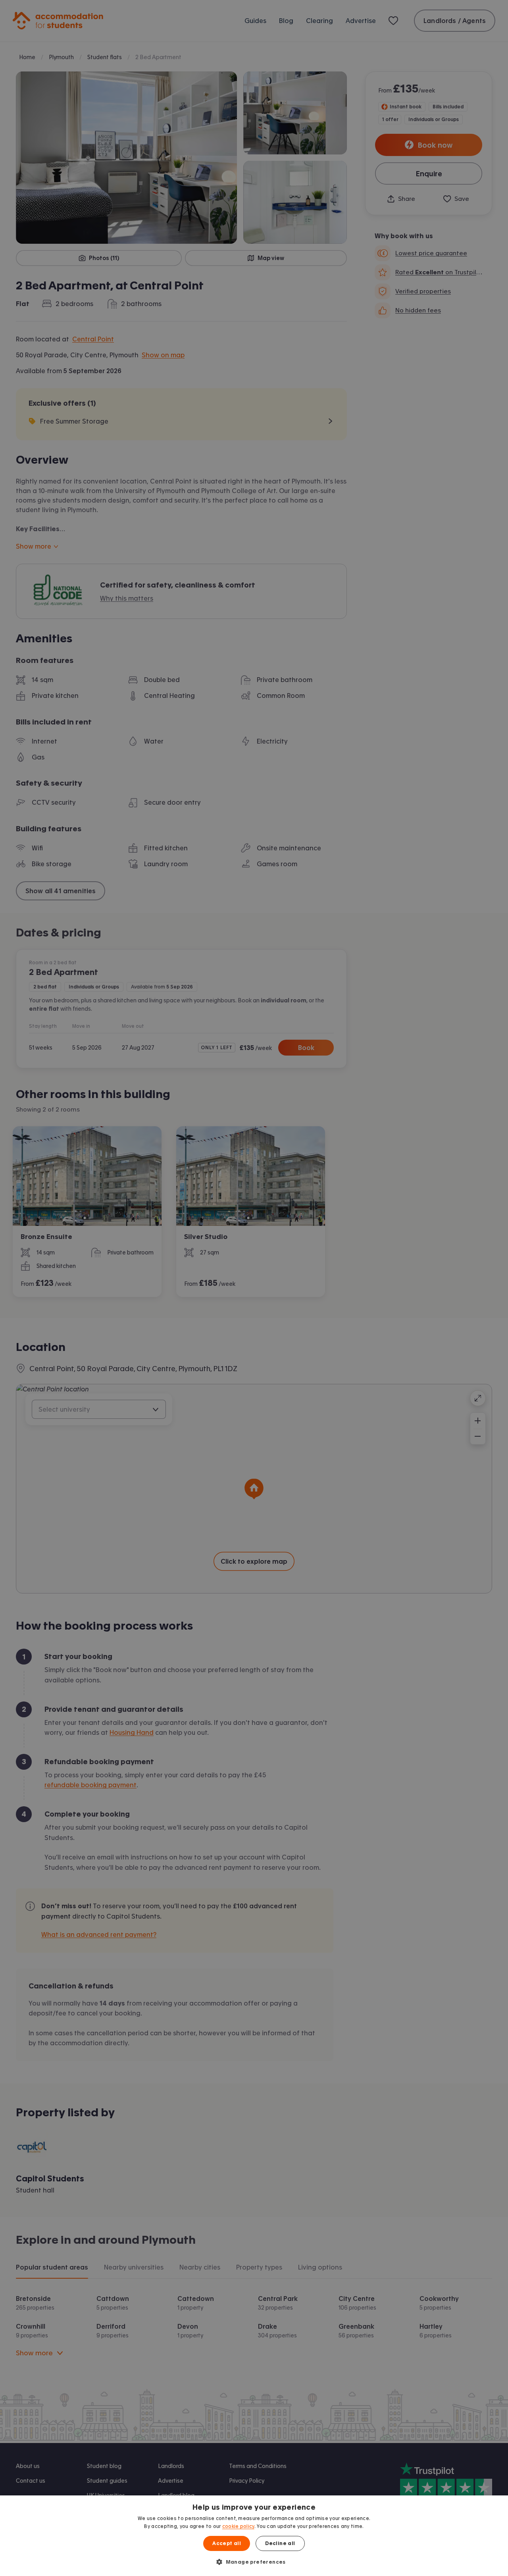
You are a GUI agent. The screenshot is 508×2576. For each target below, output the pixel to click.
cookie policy (238, 2526)
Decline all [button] (280, 2543)
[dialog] (254, 2536)
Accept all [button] (227, 2543)
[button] (254, 2562)
